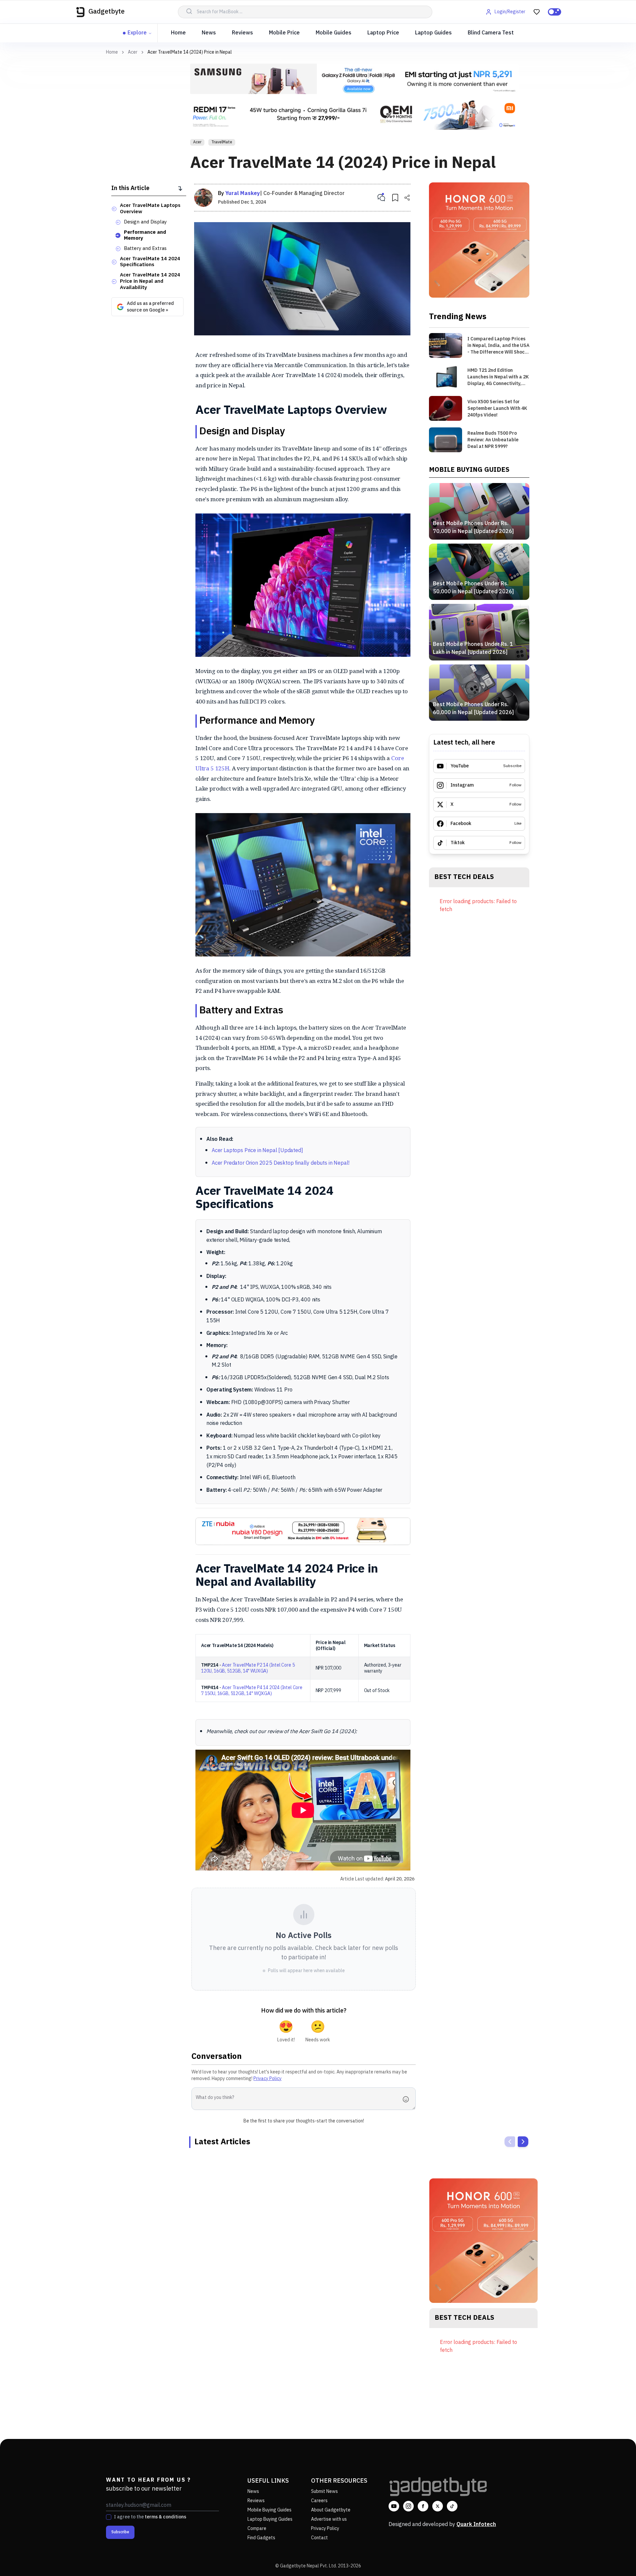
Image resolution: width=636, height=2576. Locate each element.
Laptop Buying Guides (270, 2519)
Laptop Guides (433, 33)
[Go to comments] (381, 198)
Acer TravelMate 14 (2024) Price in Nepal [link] (190, 52)
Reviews (242, 33)
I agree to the (150, 2517)
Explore (137, 33)
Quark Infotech (476, 2525)
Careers (319, 2501)
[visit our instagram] (408, 2506)
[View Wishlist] (537, 12)
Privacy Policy (267, 2079)
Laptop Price (383, 33)
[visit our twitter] (438, 2506)
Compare (257, 2528)
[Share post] (407, 198)
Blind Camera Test (491, 33)
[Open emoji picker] (408, 2099)
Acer (133, 52)
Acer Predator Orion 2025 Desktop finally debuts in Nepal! (281, 1163)
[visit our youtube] (394, 2506)
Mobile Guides (334, 33)
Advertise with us (329, 2519)
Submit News (324, 2491)
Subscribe (120, 2532)
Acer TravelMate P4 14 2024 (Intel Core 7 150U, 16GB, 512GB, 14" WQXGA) (252, 1691)
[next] (523, 2142)
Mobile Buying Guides (269, 2510)
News (209, 33)
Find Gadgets (261, 2538)
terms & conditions (165, 2517)
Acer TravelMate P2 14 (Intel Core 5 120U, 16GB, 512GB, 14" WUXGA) (248, 1668)
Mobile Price (284, 33)
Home (178, 33)
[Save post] (395, 198)
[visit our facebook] (423, 2506)
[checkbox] (109, 2517)
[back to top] (616, 2559)
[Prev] (510, 2142)
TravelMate (222, 142)
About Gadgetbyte (331, 2510)
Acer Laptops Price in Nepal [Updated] (257, 1151)
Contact (319, 2538)
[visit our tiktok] (452, 2506)
